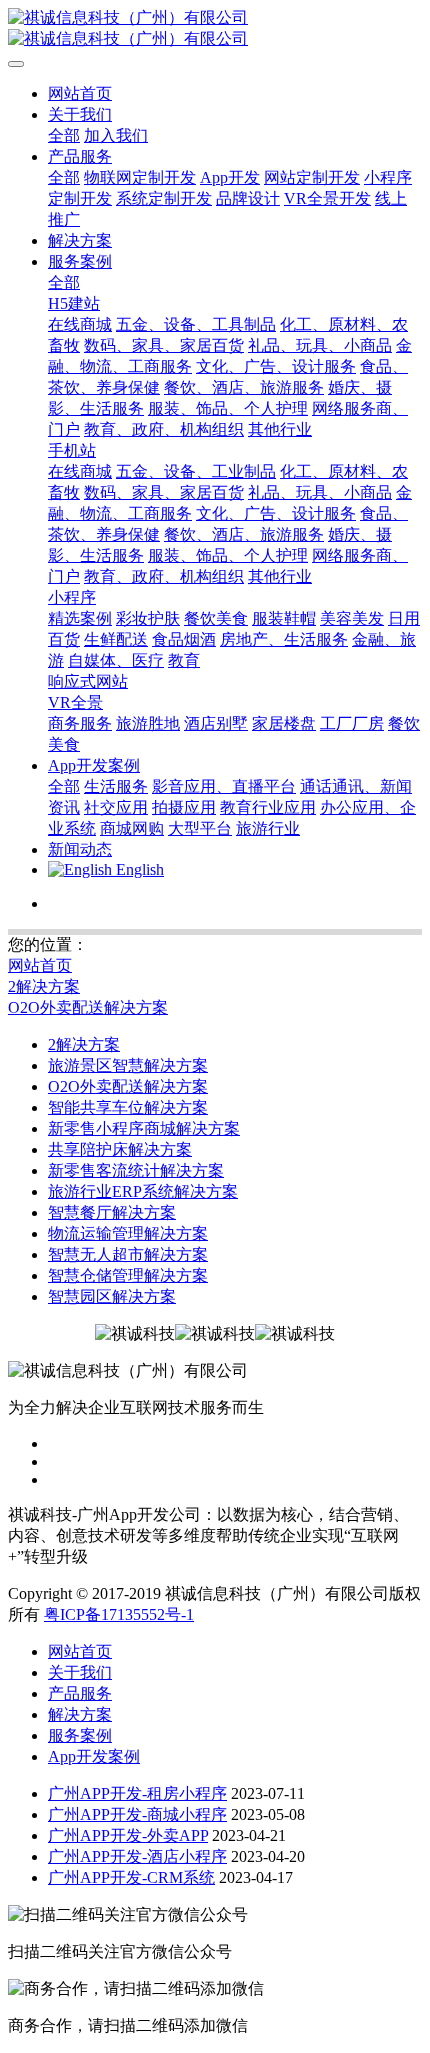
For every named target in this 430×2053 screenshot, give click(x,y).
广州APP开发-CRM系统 (131, 1877)
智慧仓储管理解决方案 (128, 1275)
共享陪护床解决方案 (120, 1149)
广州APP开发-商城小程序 (137, 1814)
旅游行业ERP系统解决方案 (143, 1191)
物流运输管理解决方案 (128, 1233)
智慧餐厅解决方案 (112, 1212)
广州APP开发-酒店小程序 (137, 1856)
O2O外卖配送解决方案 (88, 1007)
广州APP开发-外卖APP (128, 1835)
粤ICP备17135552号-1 (119, 1614)
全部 (64, 135)
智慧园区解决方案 (112, 1296)
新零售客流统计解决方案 (136, 1170)
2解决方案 (44, 986)
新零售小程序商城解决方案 (144, 1128)
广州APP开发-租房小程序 (137, 1793)
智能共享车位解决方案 (128, 1107)
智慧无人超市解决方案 (128, 1254)
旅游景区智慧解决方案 (128, 1065)
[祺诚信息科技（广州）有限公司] (215, 29)
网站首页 (80, 93)
